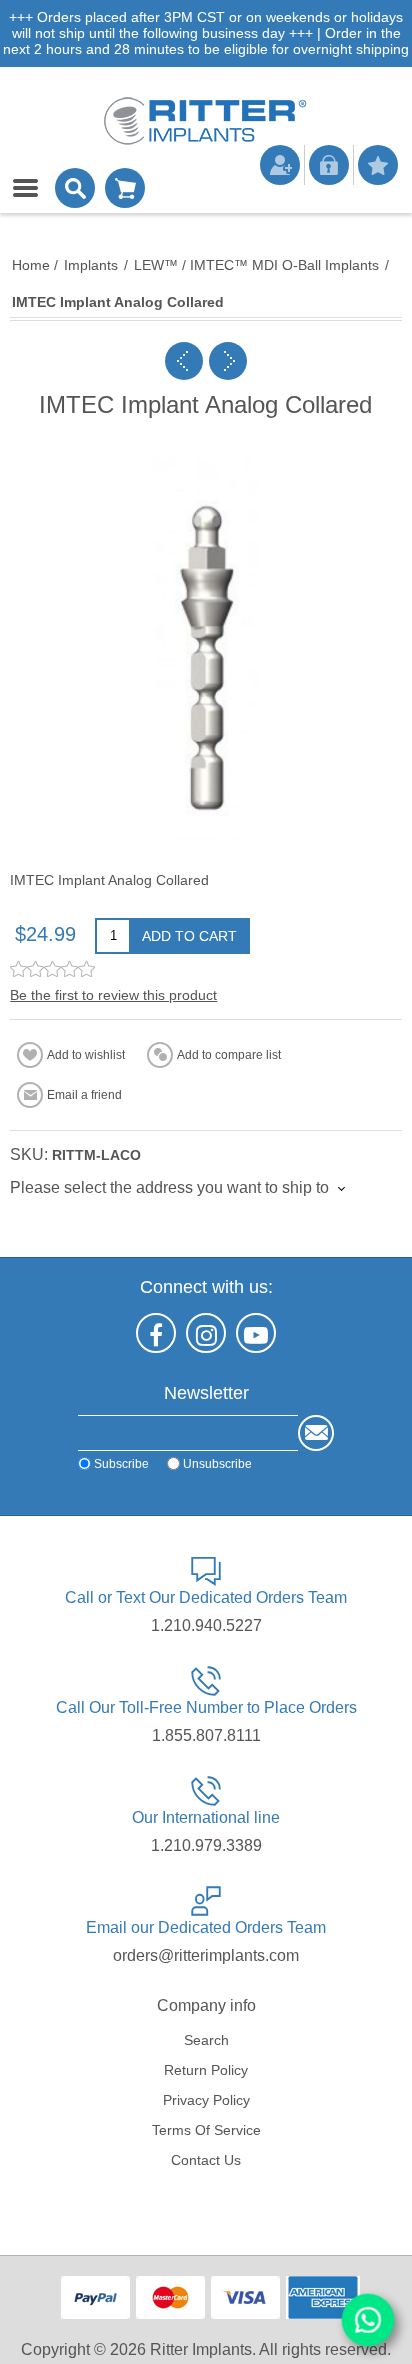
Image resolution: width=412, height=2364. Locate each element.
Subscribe (121, 1464)
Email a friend (84, 1095)
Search (206, 2040)
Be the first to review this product (113, 995)
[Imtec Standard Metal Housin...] (184, 361)
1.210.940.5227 (206, 1625)
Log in (329, 165)
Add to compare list (229, 1055)
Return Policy (206, 2070)
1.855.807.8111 (206, 1735)
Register (280, 165)
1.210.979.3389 (206, 1845)
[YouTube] (256, 1333)
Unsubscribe (217, 1464)
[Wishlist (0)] (378, 165)
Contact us (206, 2160)
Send (316, 1433)
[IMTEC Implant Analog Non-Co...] (228, 361)
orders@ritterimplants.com (206, 1955)
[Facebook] (156, 1333)
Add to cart (189, 936)
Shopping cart (125, 188)
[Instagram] (206, 1333)
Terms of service (206, 2130)
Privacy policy (206, 2100)
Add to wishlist (86, 1055)
